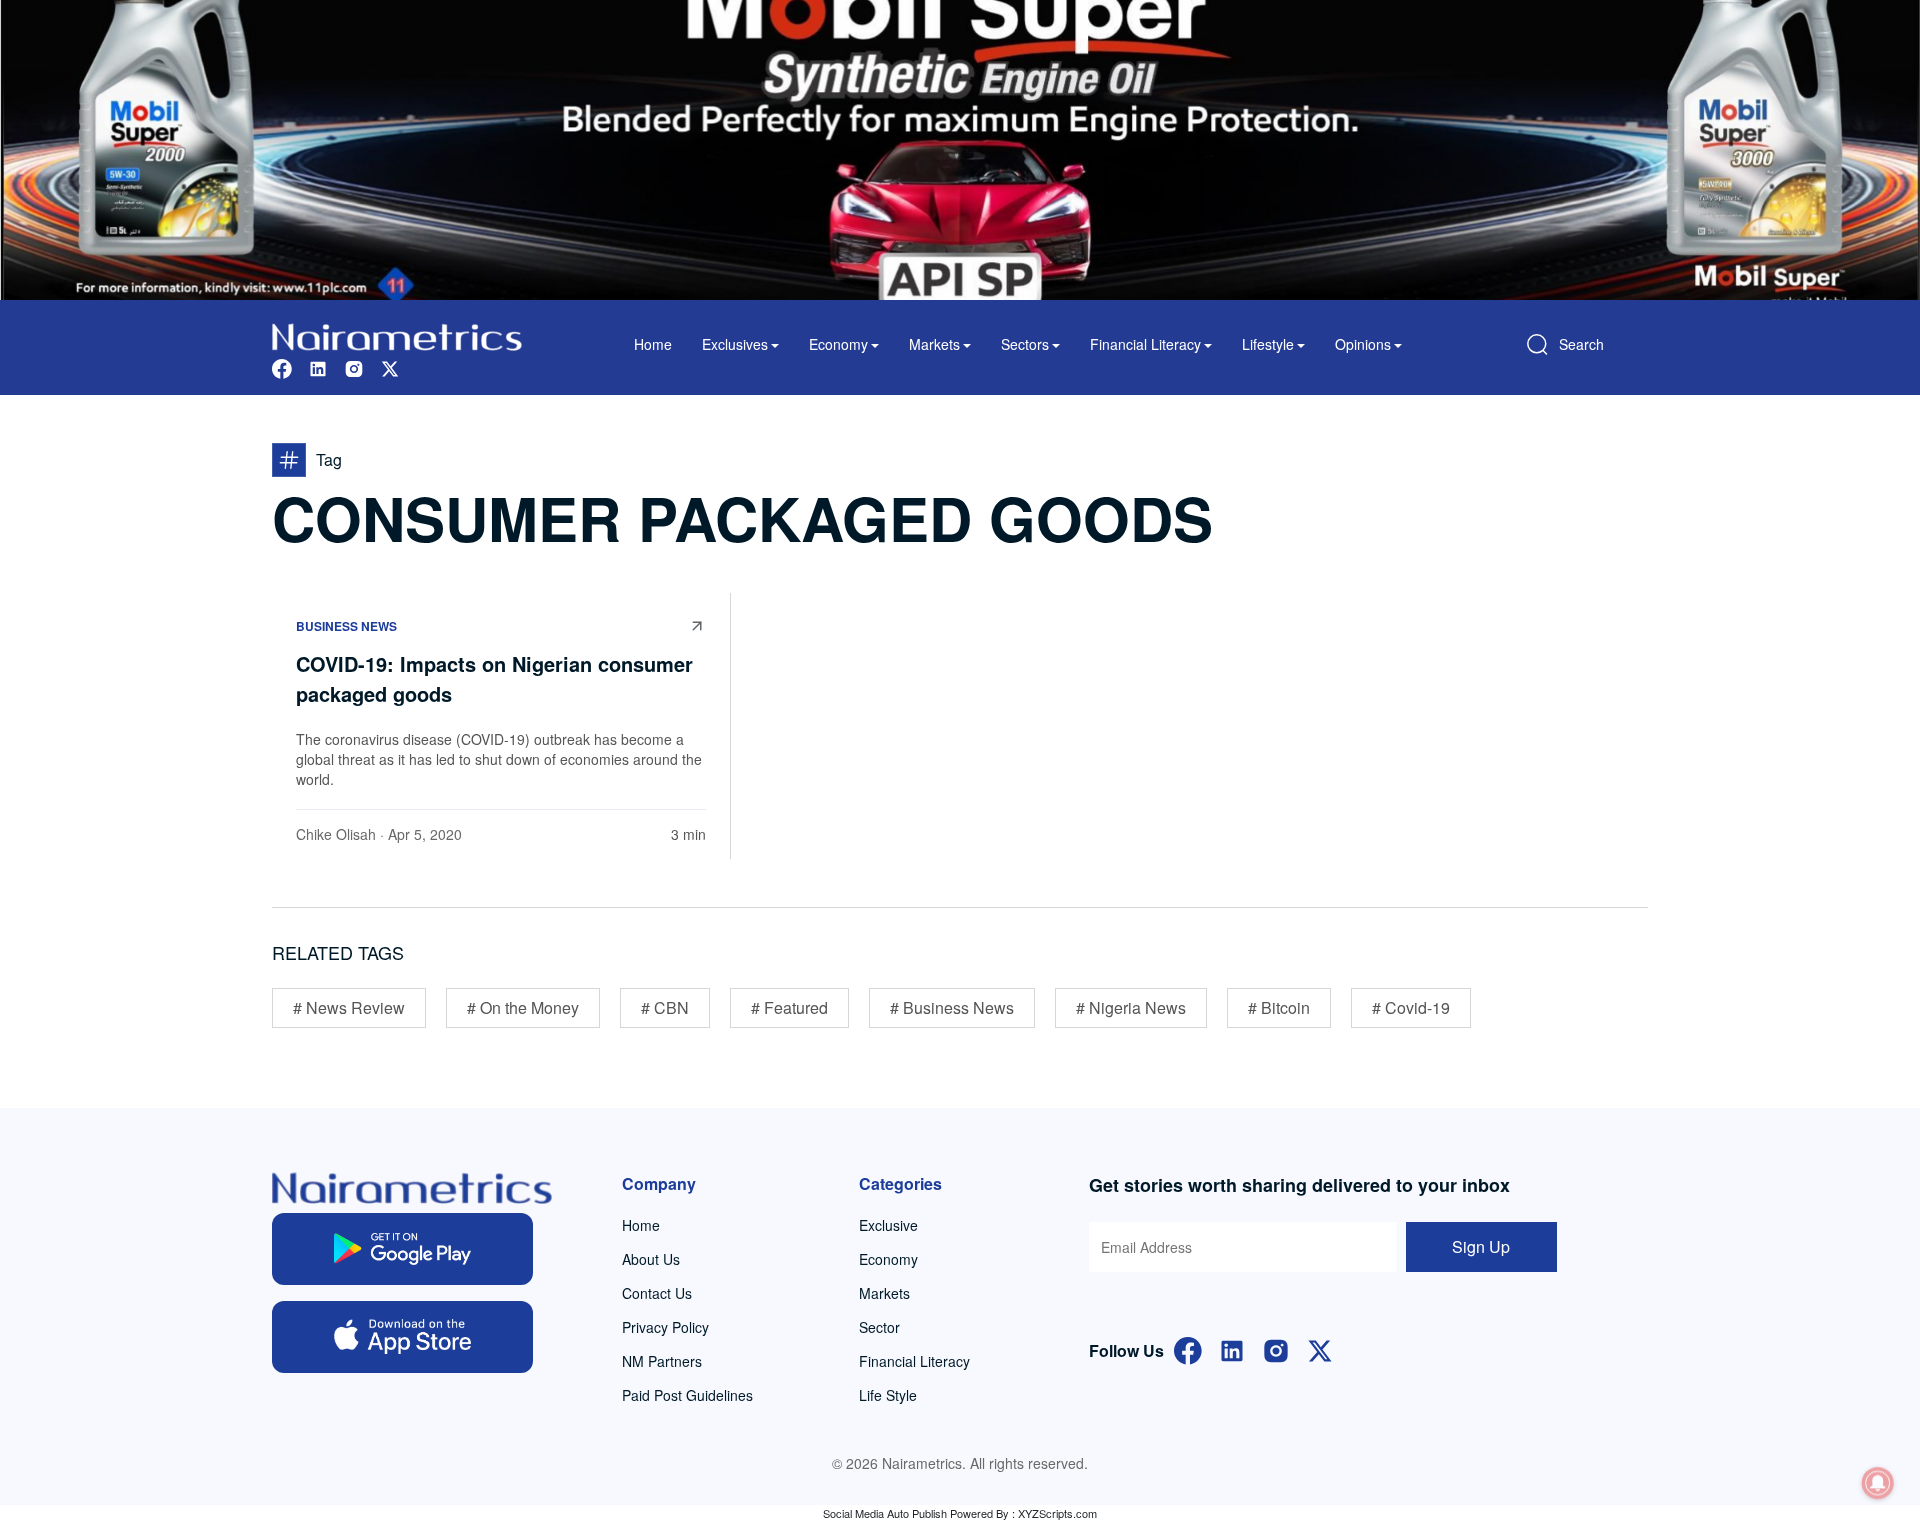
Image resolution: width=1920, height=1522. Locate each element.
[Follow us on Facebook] (282, 366)
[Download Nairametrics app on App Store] (402, 1337)
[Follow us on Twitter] (390, 366)
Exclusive (888, 1225)
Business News (346, 626)
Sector (879, 1327)
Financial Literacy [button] (1145, 344)
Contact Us (657, 1293)
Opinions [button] (1363, 344)
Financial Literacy (914, 1361)
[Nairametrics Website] (397, 334)
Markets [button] (934, 344)
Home (653, 344)
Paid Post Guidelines (687, 1395)
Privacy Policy (665, 1327)
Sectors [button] (1025, 344)
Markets (884, 1293)
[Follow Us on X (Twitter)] (1320, 1348)
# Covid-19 (1411, 1007)
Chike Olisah (336, 834)
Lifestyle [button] (1268, 344)
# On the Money (523, 1007)
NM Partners (662, 1361)
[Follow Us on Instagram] (1276, 1348)
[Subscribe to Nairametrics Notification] (1878, 1483)
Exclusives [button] (735, 344)
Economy (888, 1259)
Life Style (888, 1395)
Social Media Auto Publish (885, 1513)
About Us (651, 1259)
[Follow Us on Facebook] (1188, 1348)
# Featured (789, 1007)
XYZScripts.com (1057, 1513)
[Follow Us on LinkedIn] (1232, 1348)
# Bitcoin (1279, 1007)
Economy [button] (838, 344)
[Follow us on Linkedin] (318, 366)
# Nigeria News (1131, 1007)
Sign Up (1481, 1246)
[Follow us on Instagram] (354, 366)
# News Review (349, 1007)
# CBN (665, 1007)
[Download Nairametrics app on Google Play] (402, 1249)
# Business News (952, 1007)
